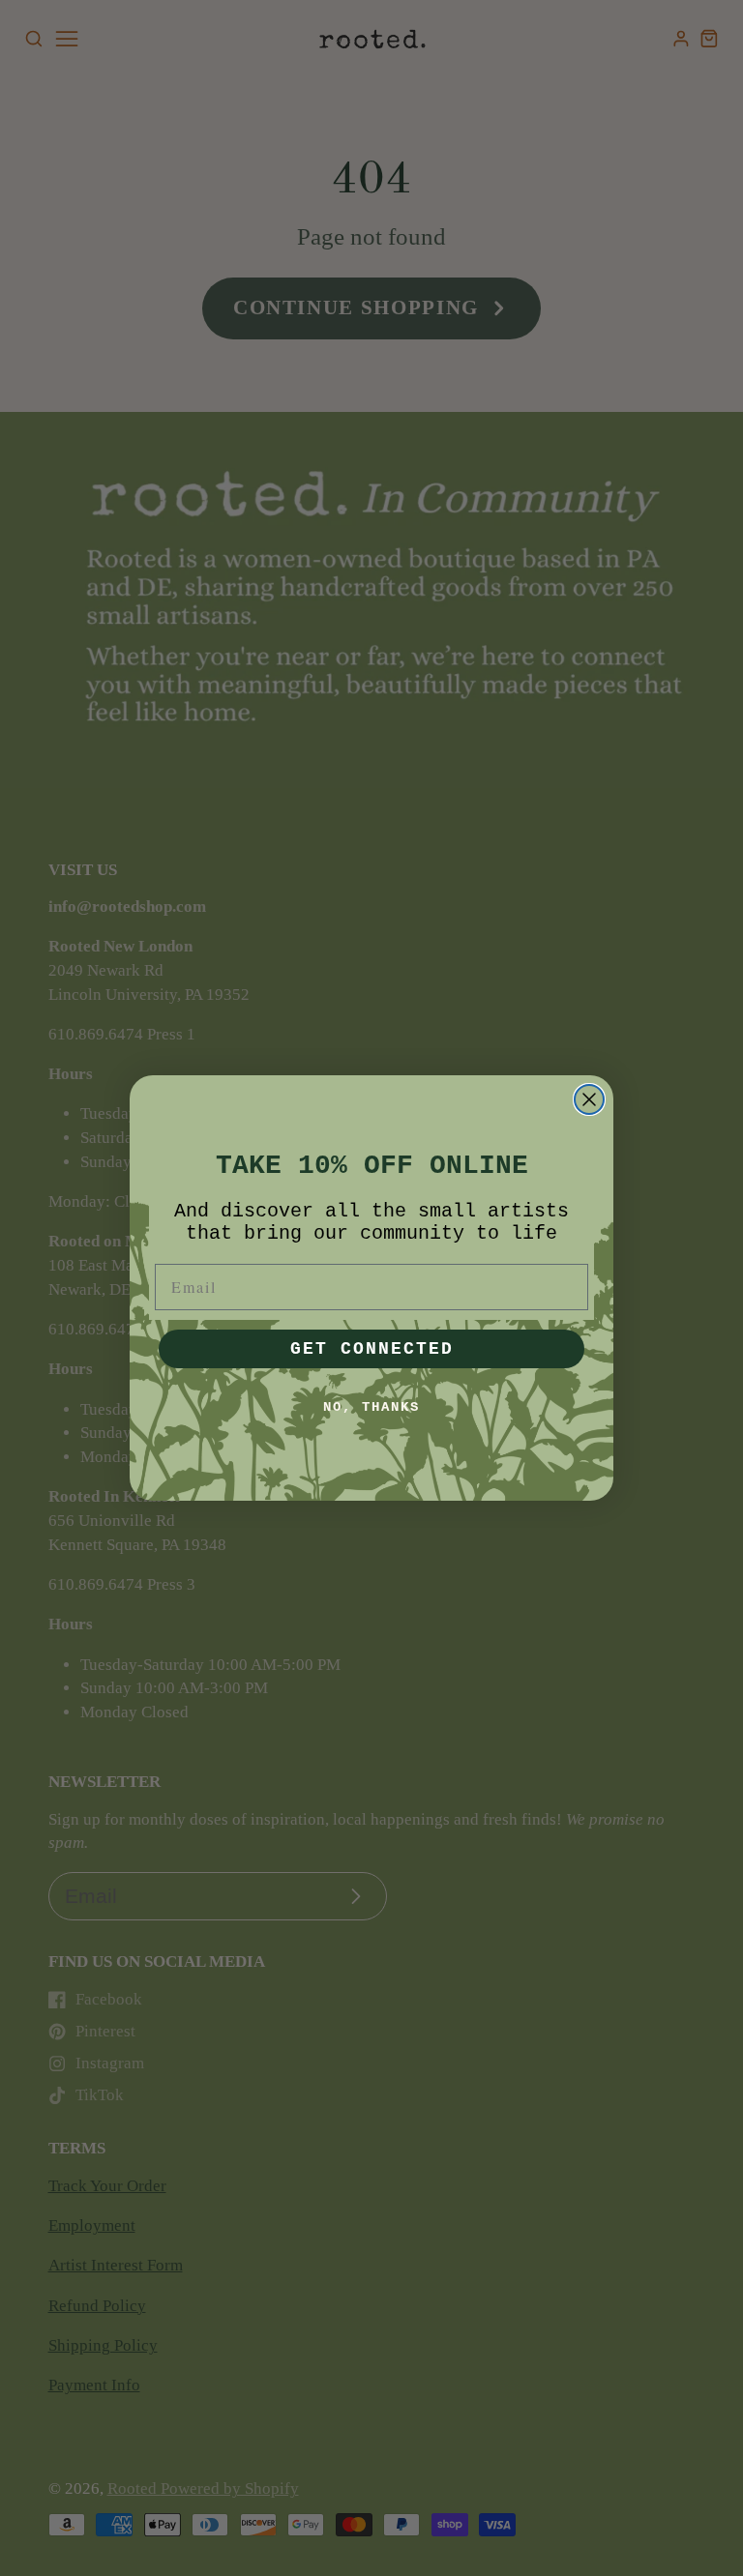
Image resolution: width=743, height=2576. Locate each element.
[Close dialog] (589, 1099)
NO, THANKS (371, 1407)
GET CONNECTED (372, 1349)
